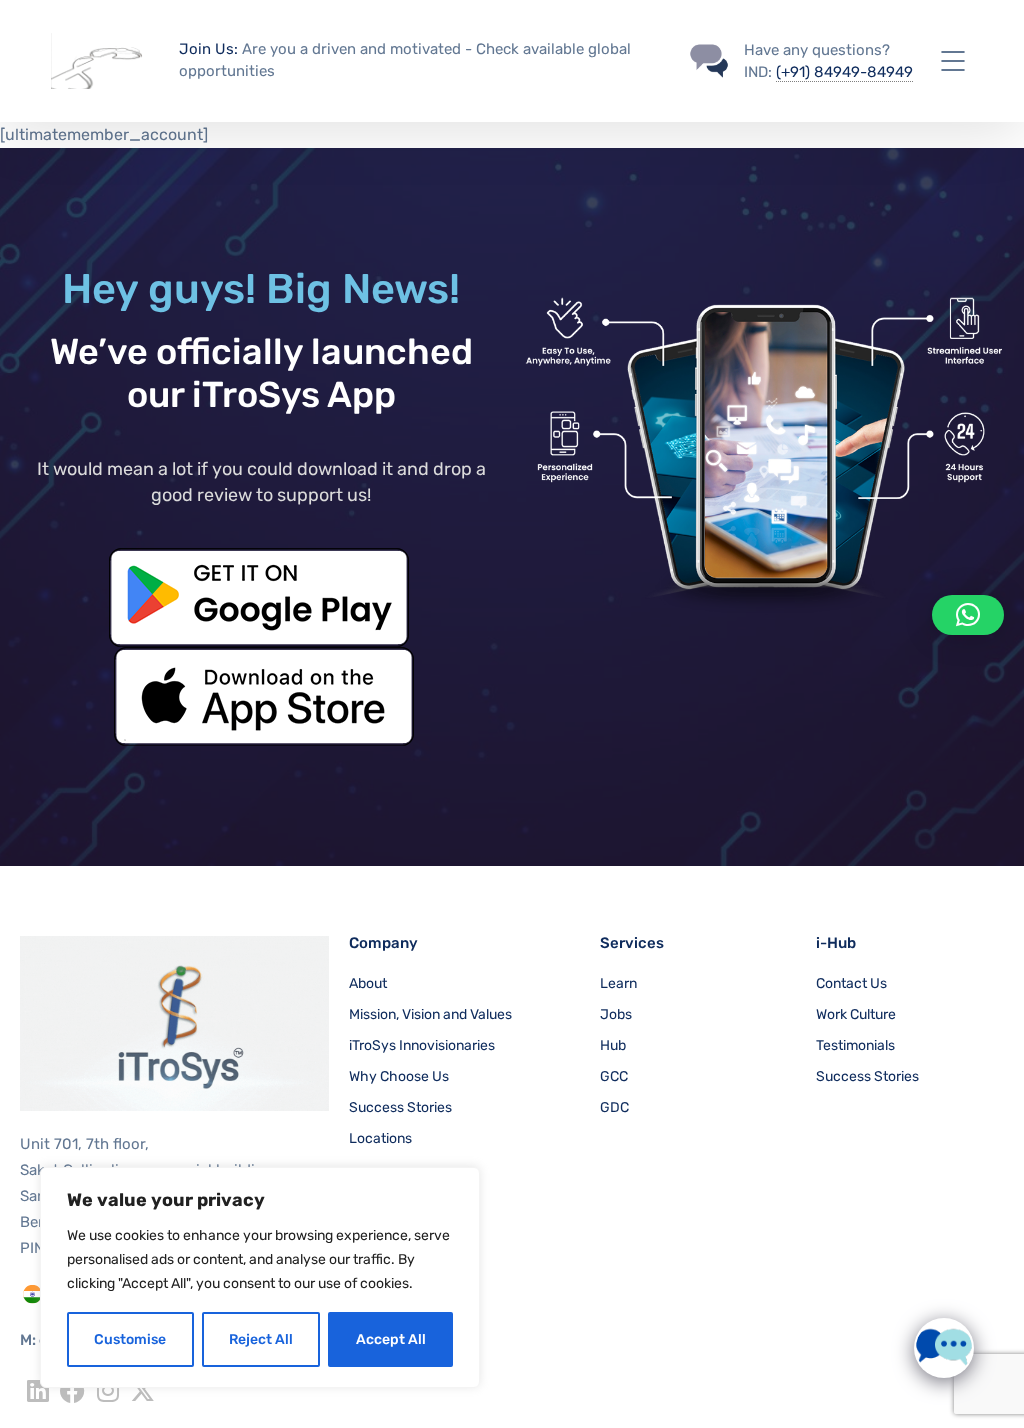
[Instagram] (107, 1390)
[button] (968, 615)
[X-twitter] (142, 1390)
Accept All (391, 1339)
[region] (260, 1277)
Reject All (261, 1339)
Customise (130, 1339)
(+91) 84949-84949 (844, 72)
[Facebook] (72, 1390)
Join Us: (208, 49)
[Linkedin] (37, 1390)
